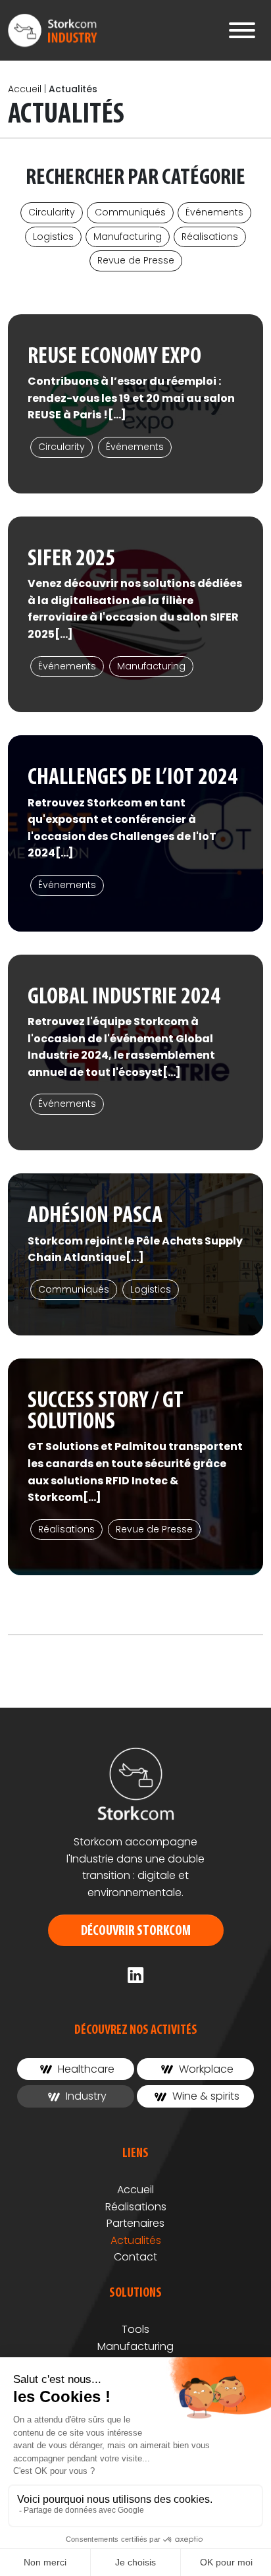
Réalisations (210, 237)
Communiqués (130, 212)
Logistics (53, 237)
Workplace (205, 2069)
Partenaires (135, 2223)
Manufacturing (128, 237)
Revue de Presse (136, 260)
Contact (135, 2257)
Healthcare (85, 2069)
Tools (135, 2329)
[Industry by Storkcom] (55, 30)
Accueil (25, 89)
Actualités (136, 2240)
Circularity (52, 212)
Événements (214, 212)
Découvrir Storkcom (136, 1931)
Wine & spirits (205, 2096)
